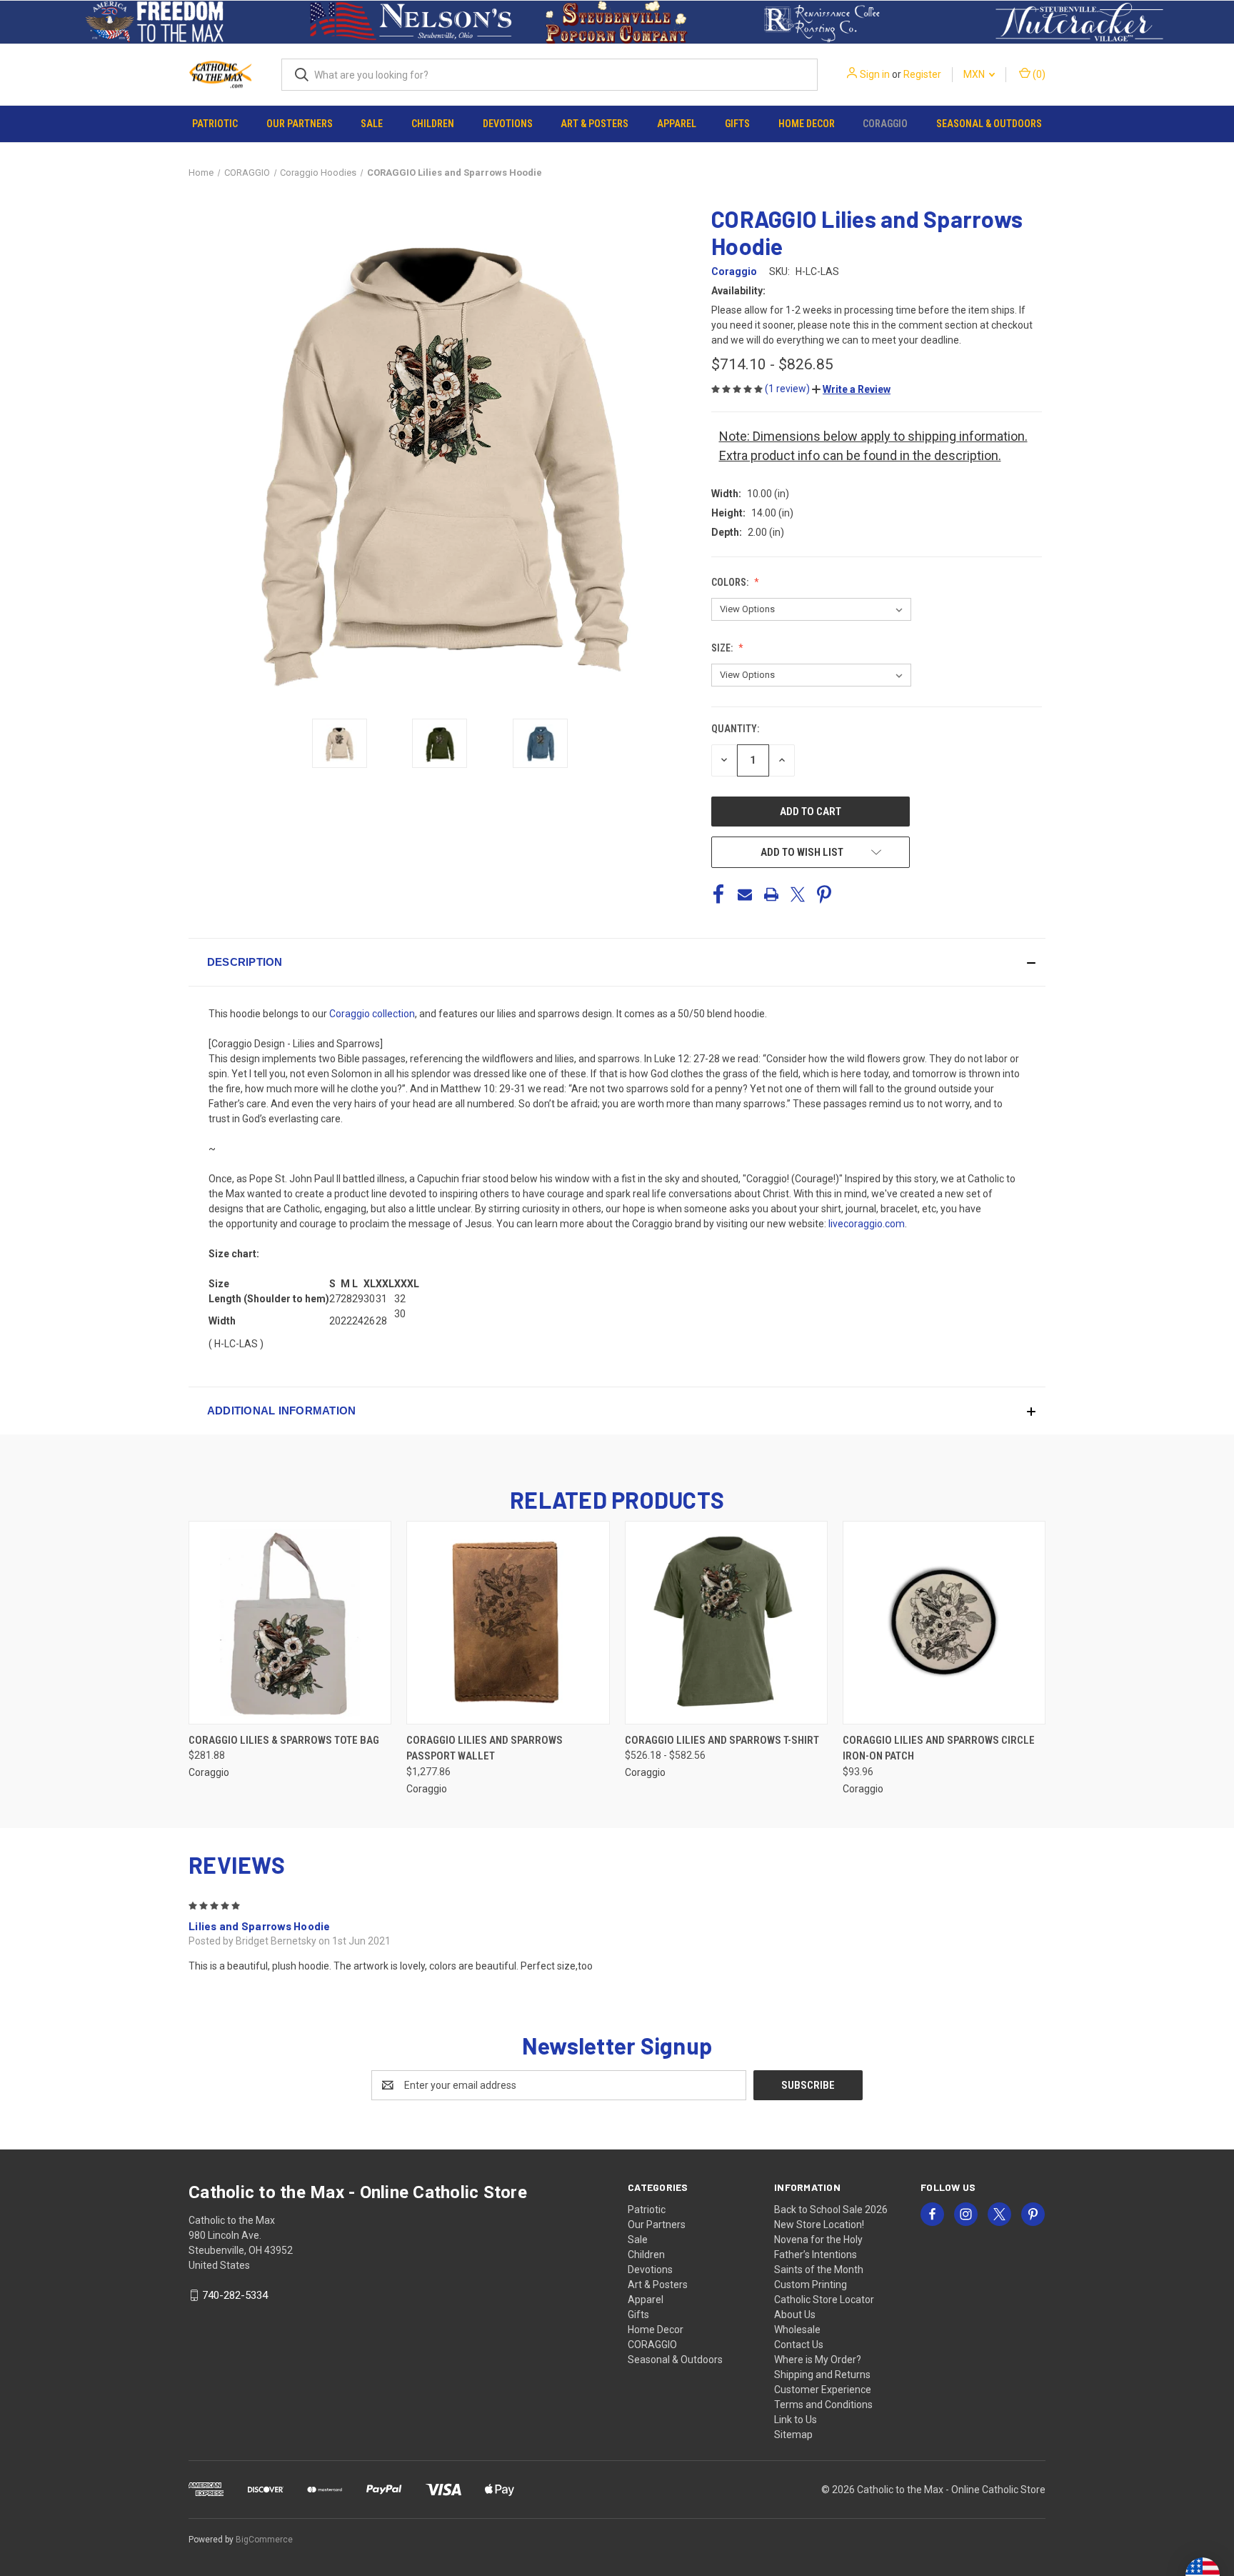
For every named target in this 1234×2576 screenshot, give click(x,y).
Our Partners (300, 124)
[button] (155, 22)
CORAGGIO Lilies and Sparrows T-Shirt (722, 1740)
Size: (723, 648)
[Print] (771, 894)
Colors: (731, 582)
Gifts (737, 124)
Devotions (508, 124)
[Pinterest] (824, 894)
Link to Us (796, 2420)
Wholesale (797, 2330)
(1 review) (788, 389)
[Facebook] (718, 894)
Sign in (875, 74)
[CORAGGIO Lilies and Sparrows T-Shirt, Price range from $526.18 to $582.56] (726, 1623)
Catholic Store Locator (824, 2300)
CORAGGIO (885, 124)
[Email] (745, 894)
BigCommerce (264, 2540)
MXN (975, 74)
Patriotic (215, 124)
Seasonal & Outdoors (989, 124)
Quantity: (735, 729)
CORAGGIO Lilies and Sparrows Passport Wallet (485, 1748)
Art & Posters (595, 124)
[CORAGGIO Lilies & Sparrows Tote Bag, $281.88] (290, 1623)
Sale (372, 124)
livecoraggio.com (867, 1224)
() (1038, 74)
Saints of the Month (819, 2270)
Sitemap (793, 2435)
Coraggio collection (372, 1014)
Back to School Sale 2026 (831, 2210)
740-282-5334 (235, 2295)
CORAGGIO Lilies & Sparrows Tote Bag (284, 1740)
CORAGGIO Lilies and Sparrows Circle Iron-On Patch (939, 1748)
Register (922, 74)
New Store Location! (819, 2225)
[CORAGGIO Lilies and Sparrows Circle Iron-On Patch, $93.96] (944, 1623)
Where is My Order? (818, 2360)
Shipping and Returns (822, 2375)
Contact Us (799, 2345)
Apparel (677, 124)
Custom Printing (811, 2285)
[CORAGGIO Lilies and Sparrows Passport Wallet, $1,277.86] (508, 1623)
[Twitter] (798, 894)
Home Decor (807, 124)
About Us (795, 2315)
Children (433, 124)
